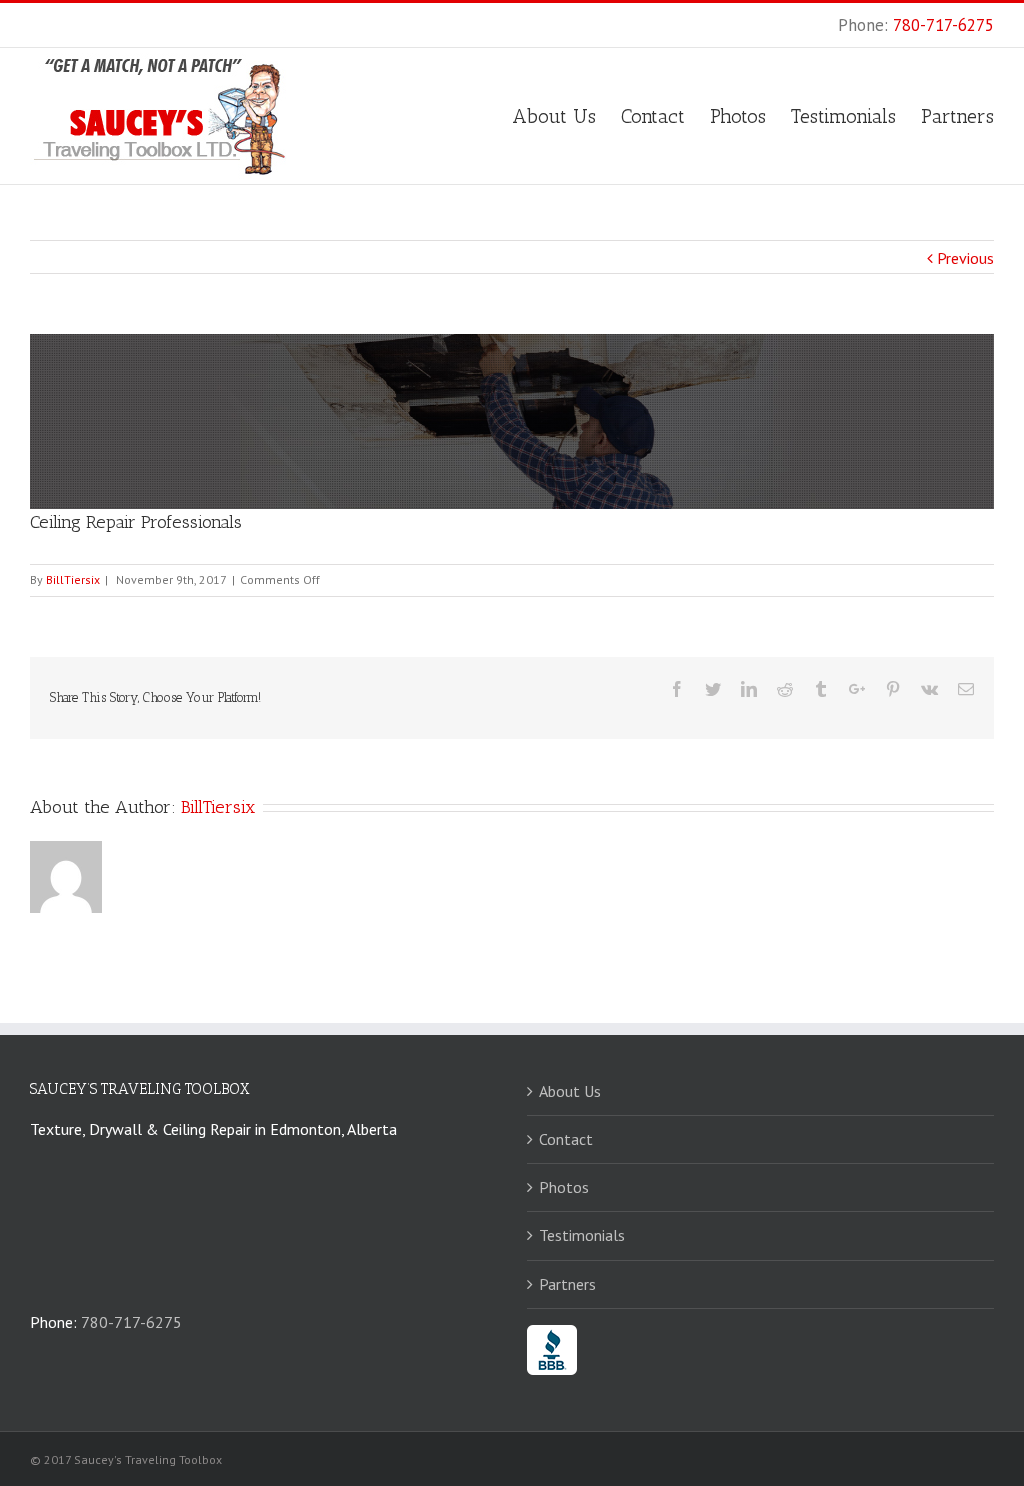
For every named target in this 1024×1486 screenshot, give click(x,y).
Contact (566, 1139)
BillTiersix (73, 579)
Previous (965, 258)
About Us (570, 1091)
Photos (564, 1187)
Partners (567, 1284)
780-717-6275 (943, 25)
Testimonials (582, 1235)
